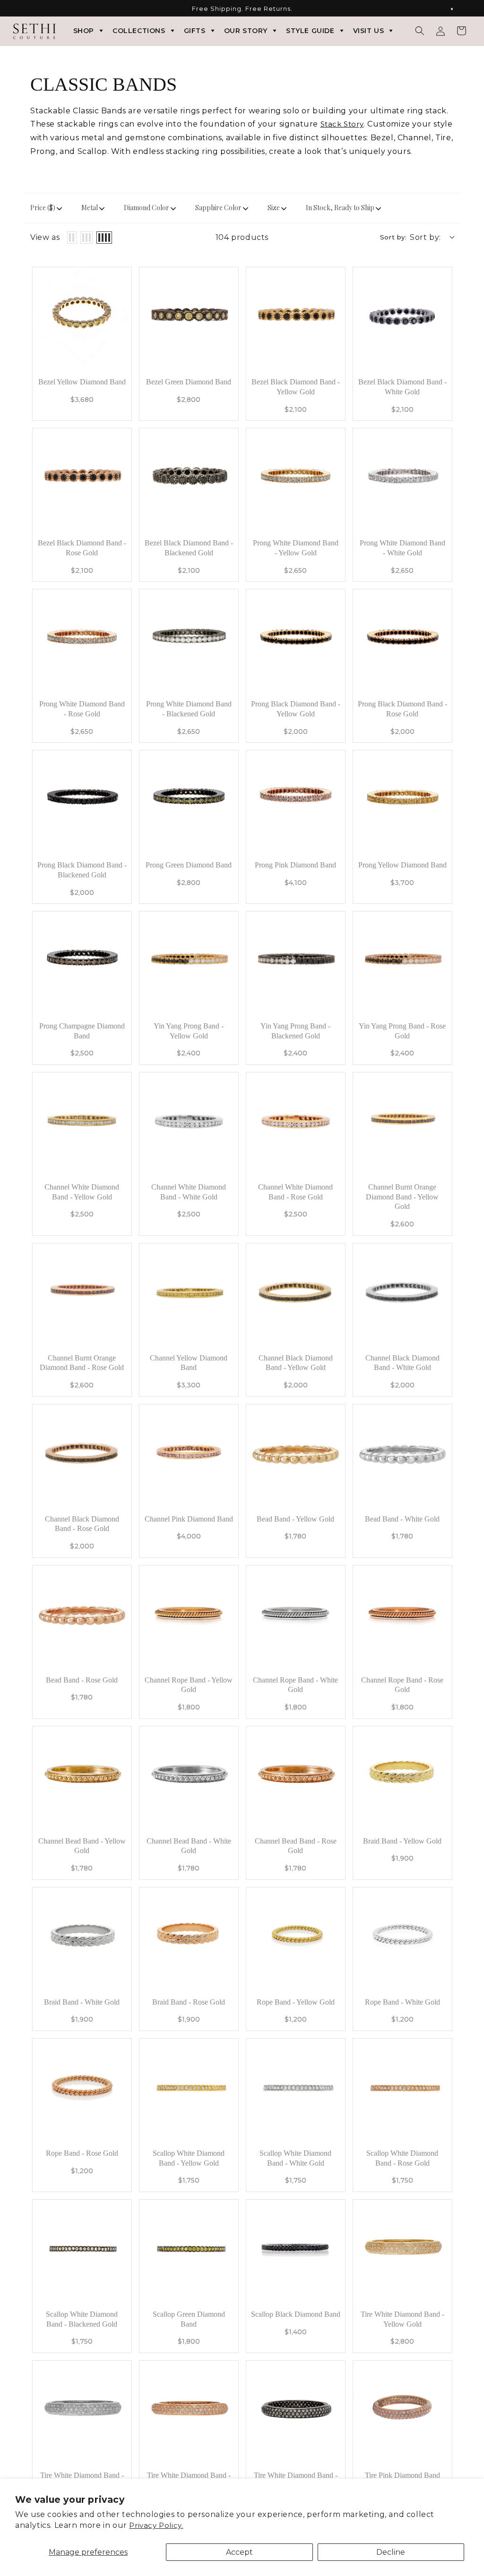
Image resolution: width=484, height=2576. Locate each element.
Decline (391, 2552)
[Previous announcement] (27, 9)
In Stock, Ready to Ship (340, 208)
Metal (90, 208)
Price (43, 208)
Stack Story (342, 124)
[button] (420, 31)
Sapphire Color (218, 208)
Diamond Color (147, 208)
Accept (239, 2552)
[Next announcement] (457, 9)
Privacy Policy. (156, 2525)
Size (274, 208)
